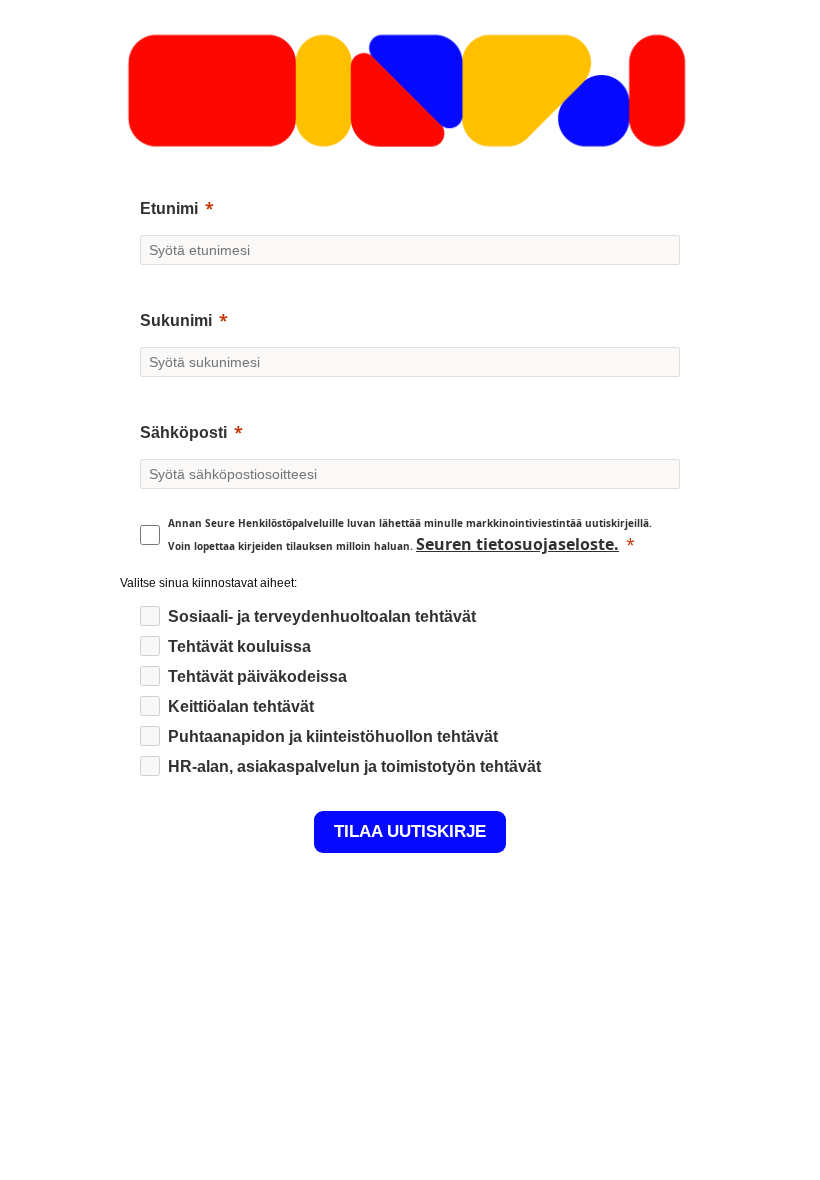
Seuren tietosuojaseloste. (517, 544)
